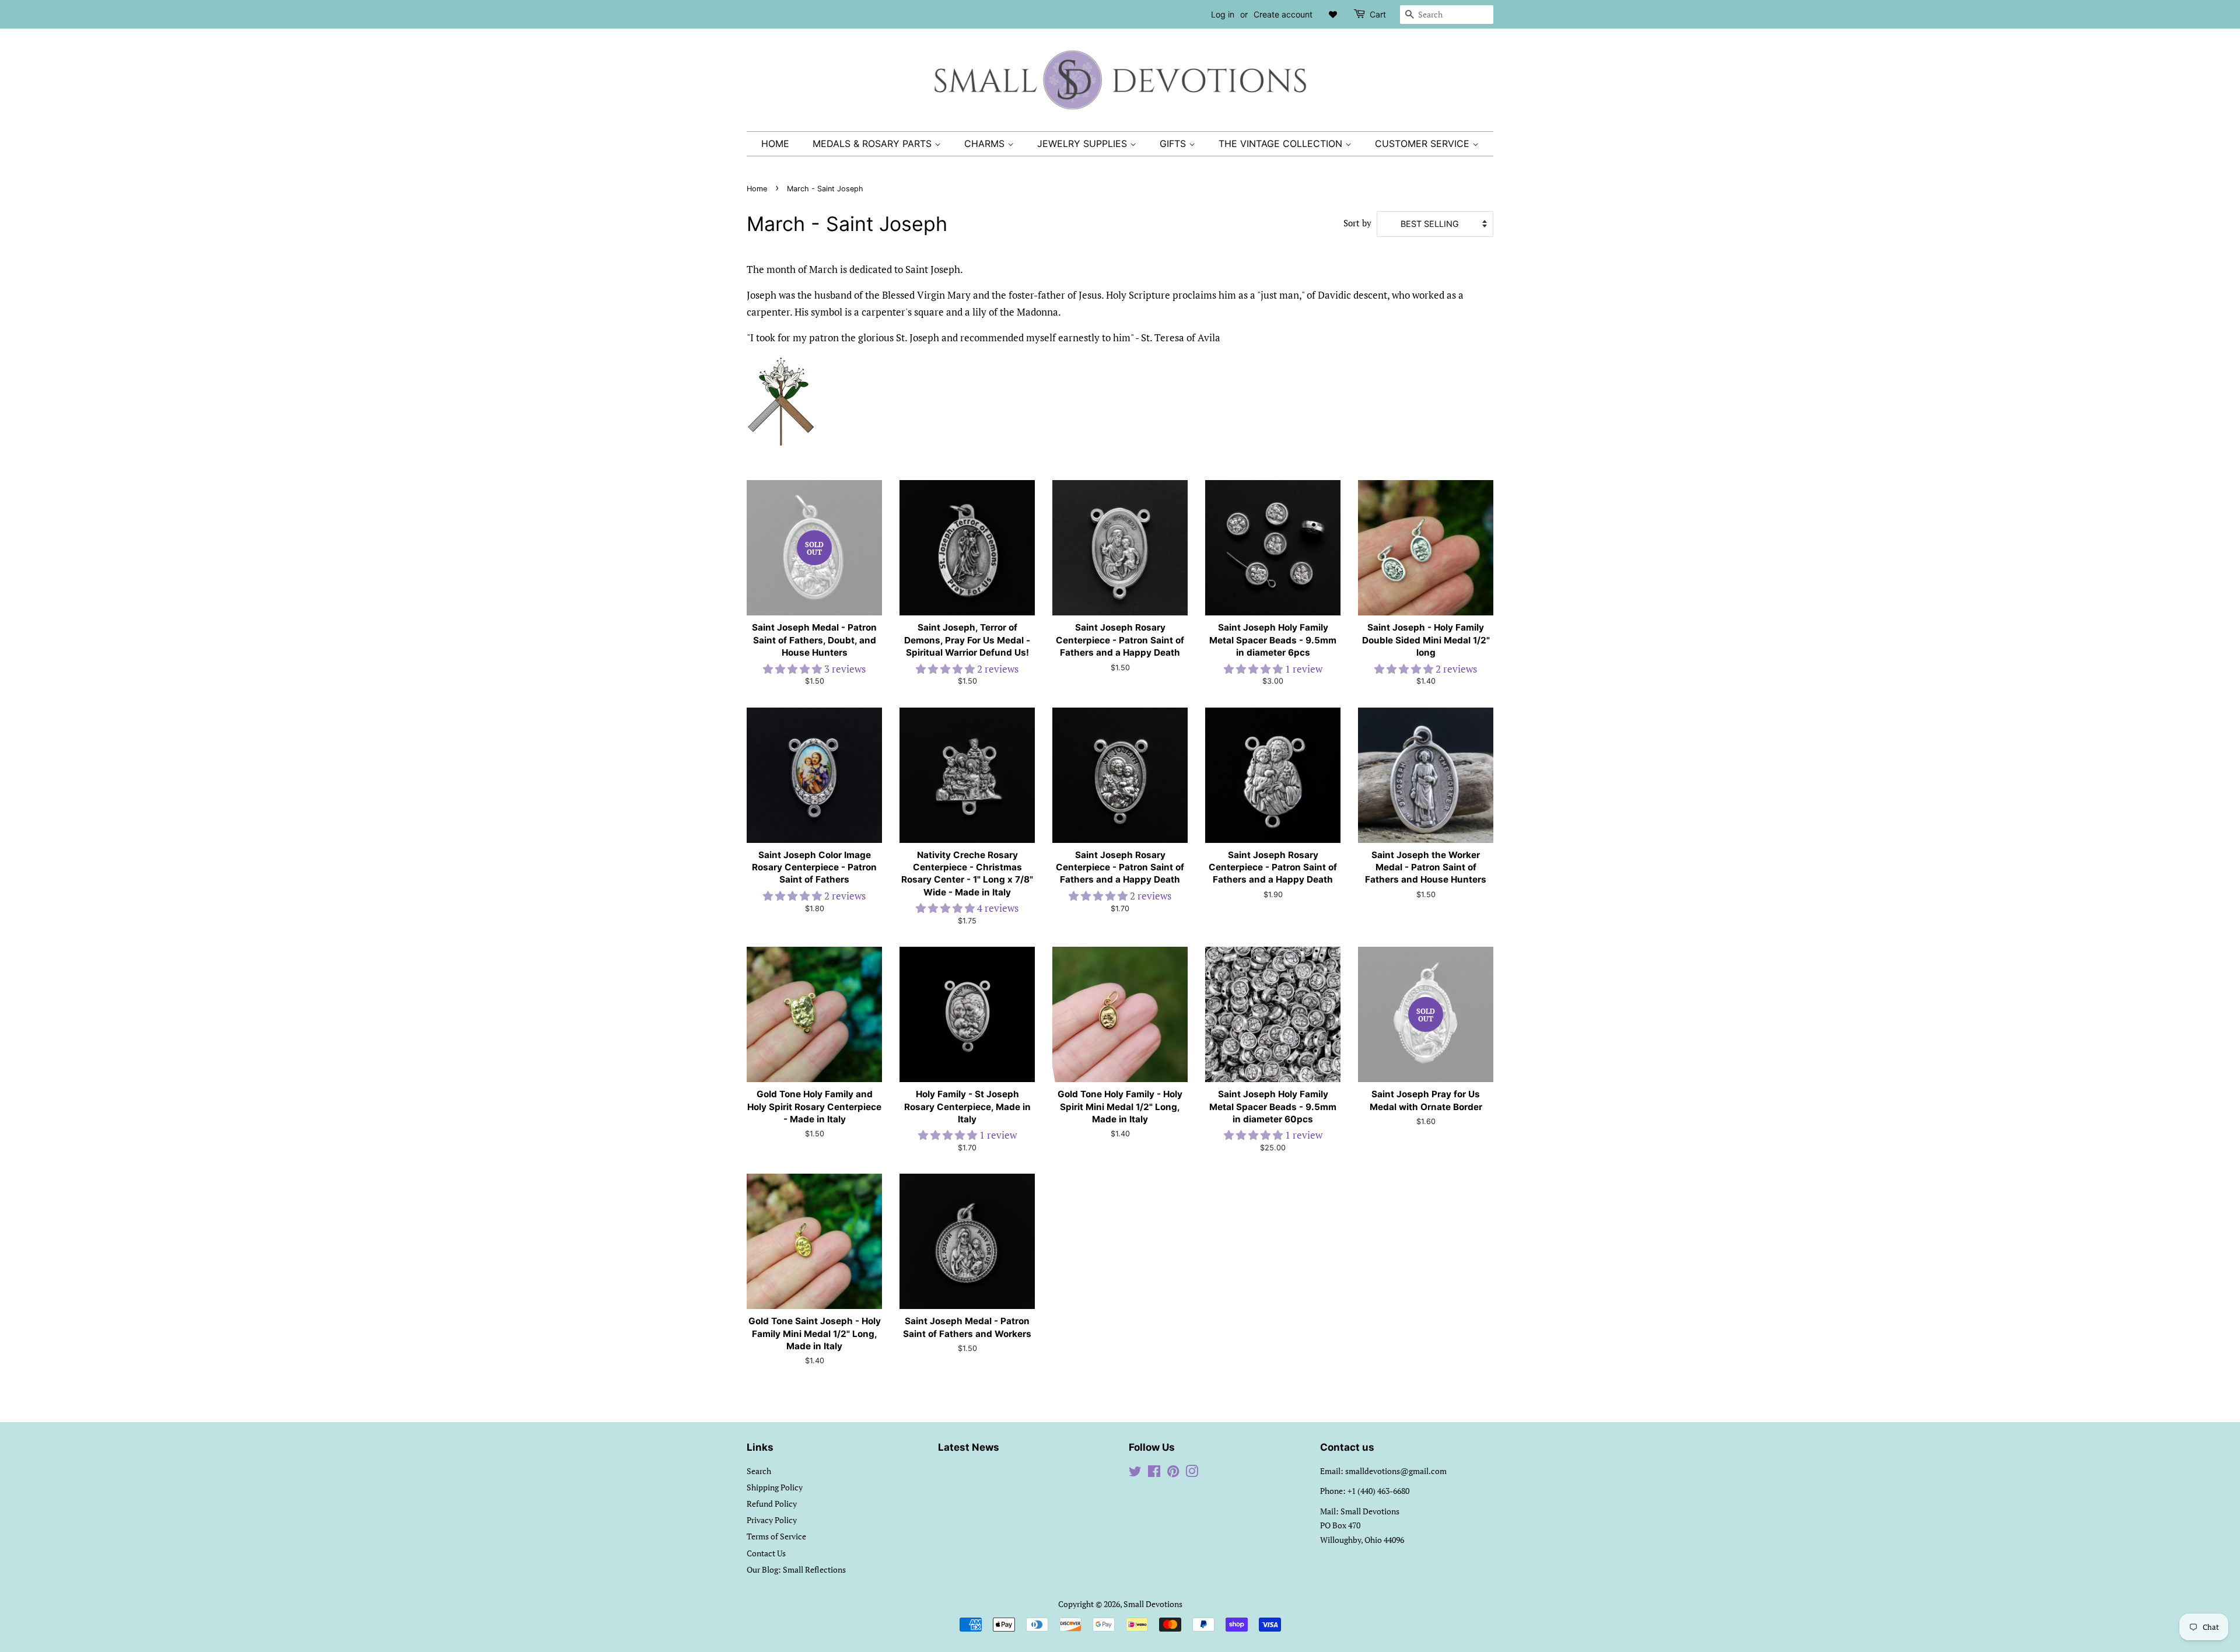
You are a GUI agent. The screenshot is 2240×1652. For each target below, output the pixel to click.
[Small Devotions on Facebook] (1154, 1473)
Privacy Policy (772, 1520)
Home (775, 143)
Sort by (1357, 223)
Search (759, 1471)
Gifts (1174, 143)
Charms (986, 143)
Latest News (969, 1447)
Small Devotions (1153, 1604)
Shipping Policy (775, 1487)
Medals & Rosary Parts (874, 143)
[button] (794, 669)
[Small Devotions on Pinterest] (1173, 1473)
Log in (1223, 14)
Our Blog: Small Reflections (796, 1569)
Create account (1283, 14)
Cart (1378, 14)
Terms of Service (776, 1536)
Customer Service (1424, 143)
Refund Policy (772, 1504)
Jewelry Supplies (1084, 143)
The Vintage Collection (1282, 143)
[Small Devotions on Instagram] (1192, 1473)
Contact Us (766, 1553)
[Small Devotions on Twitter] (1135, 1473)
